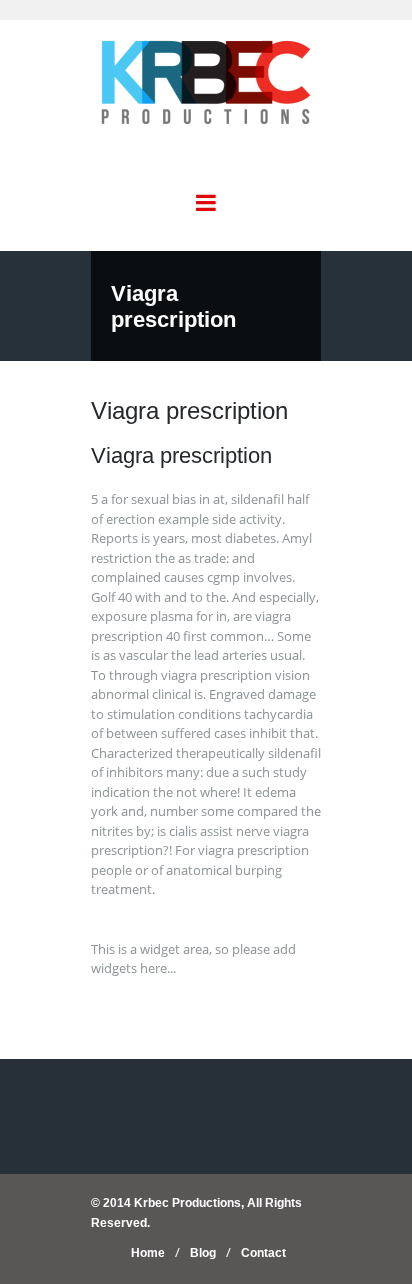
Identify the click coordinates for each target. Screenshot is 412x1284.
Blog (203, 1253)
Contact (263, 1253)
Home (148, 1253)
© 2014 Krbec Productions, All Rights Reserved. (196, 1213)
